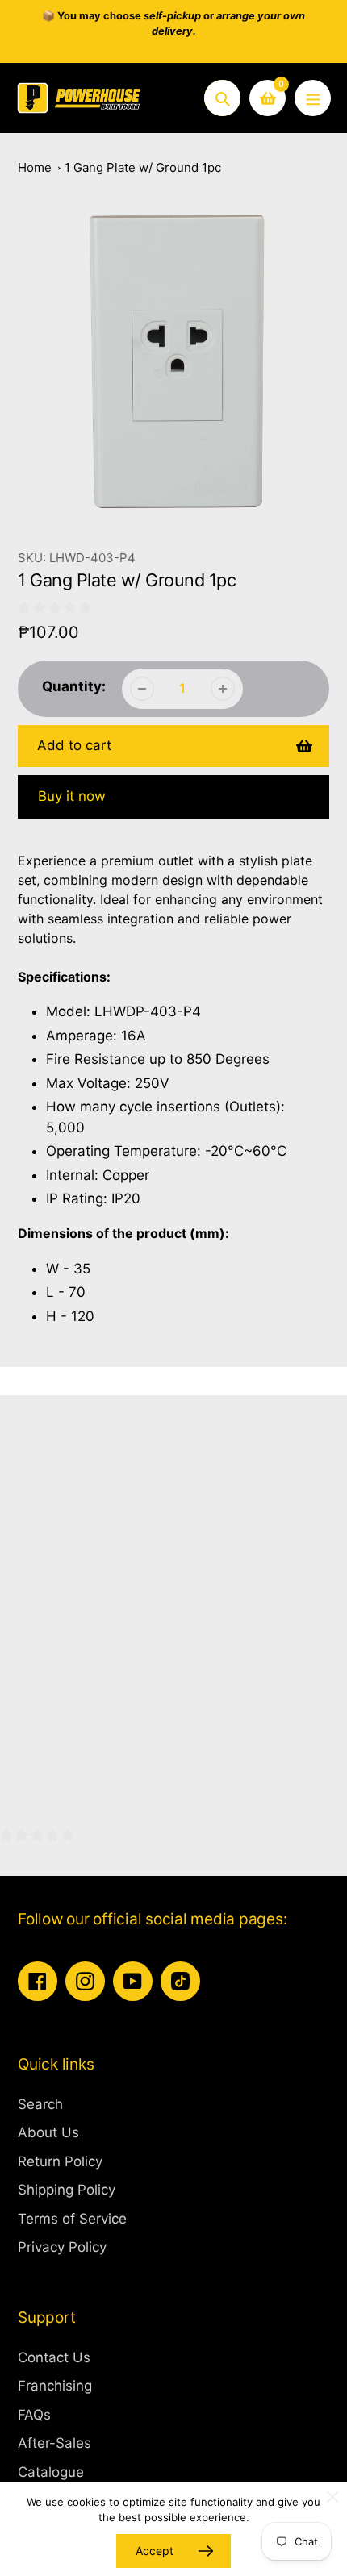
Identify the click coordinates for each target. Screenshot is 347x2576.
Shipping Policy (67, 2190)
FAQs (34, 2415)
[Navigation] (313, 98)
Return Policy (60, 2161)
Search (40, 2104)
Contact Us (54, 2357)
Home (35, 167)
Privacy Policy (62, 2247)
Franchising (55, 2386)
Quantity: (74, 686)
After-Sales (54, 2443)
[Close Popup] (333, 2497)
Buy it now (72, 796)
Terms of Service (72, 2219)
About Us (48, 2132)
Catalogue (51, 2472)
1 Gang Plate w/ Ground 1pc (143, 167)
